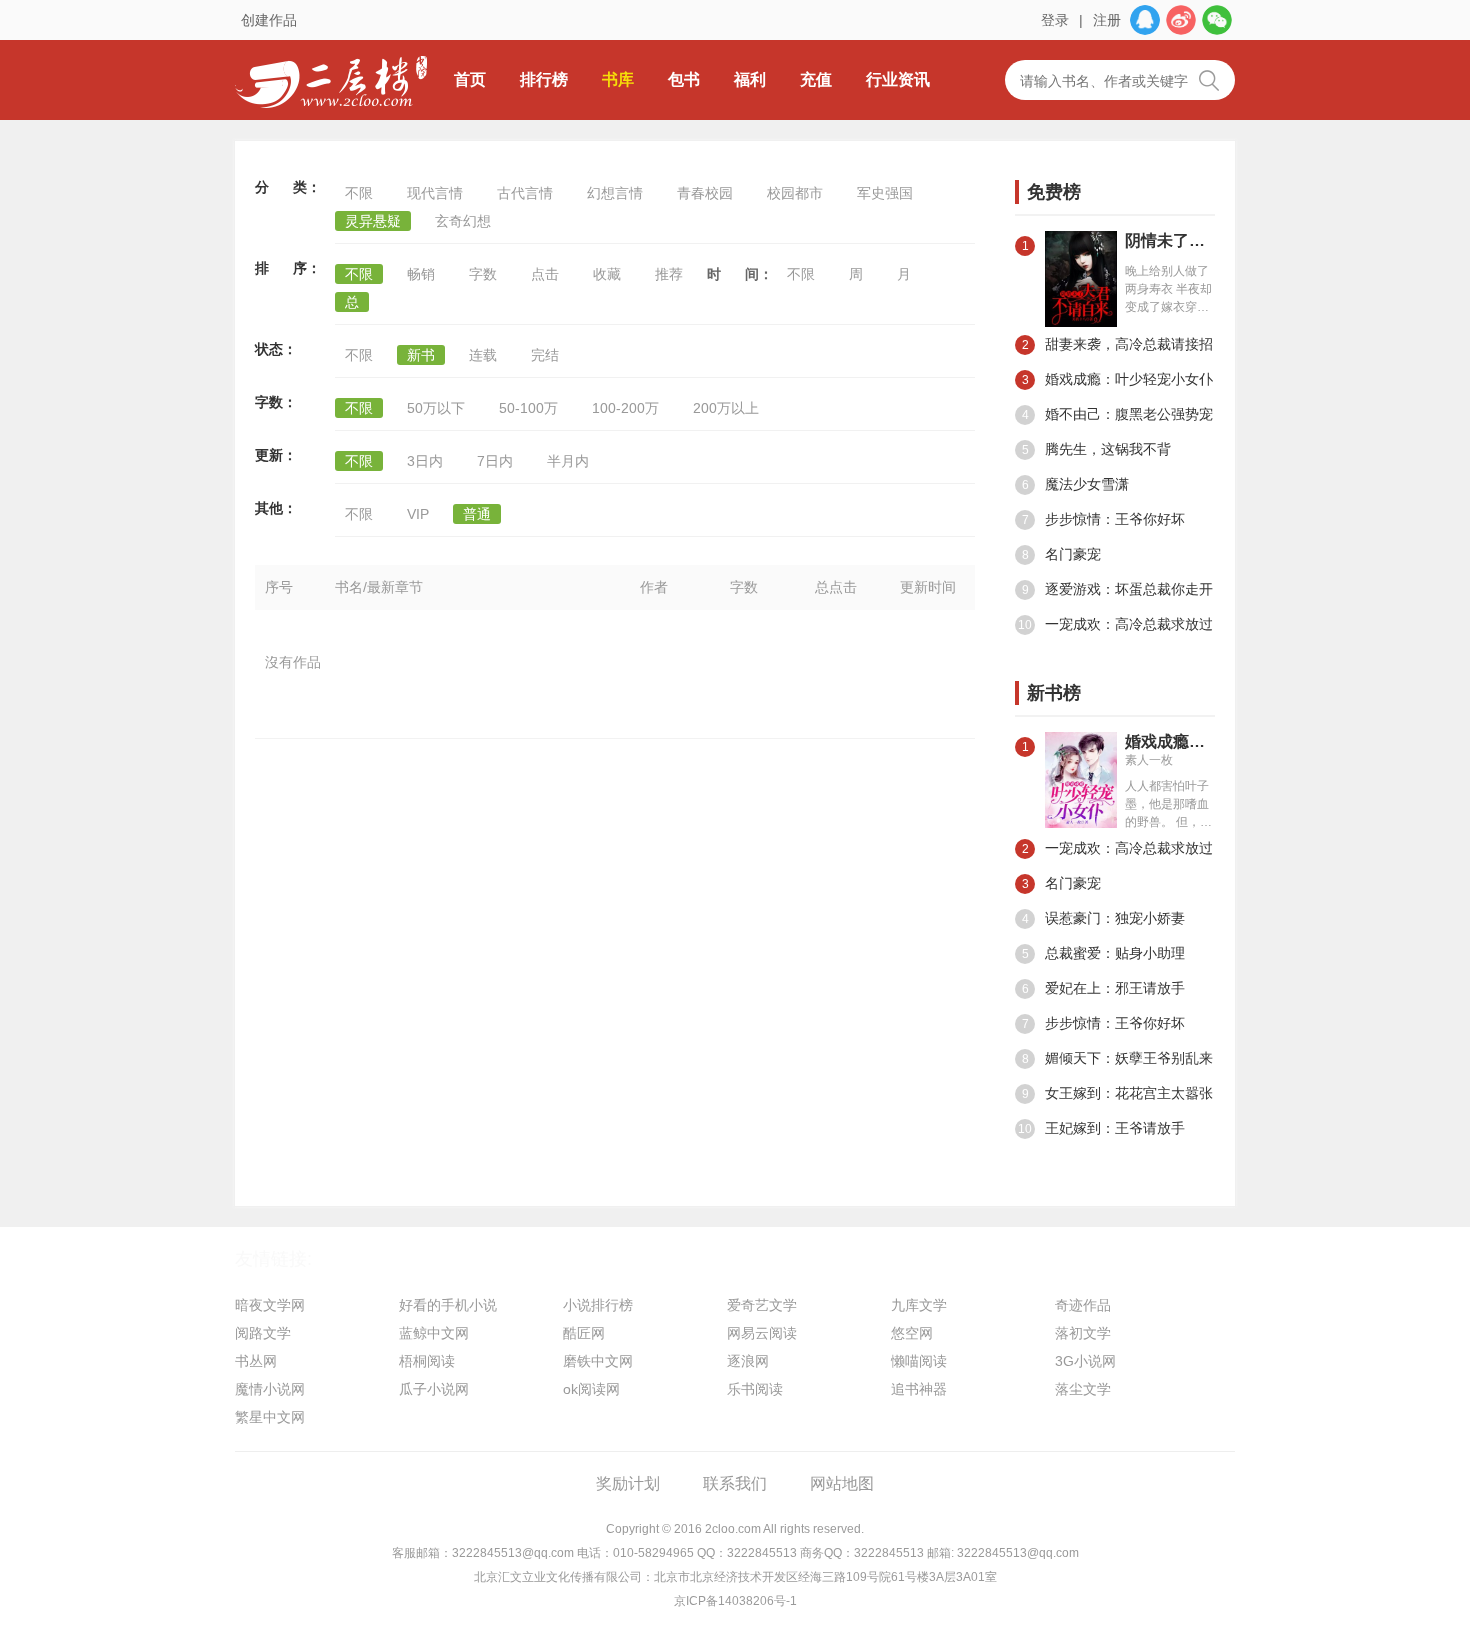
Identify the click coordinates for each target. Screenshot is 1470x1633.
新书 (421, 355)
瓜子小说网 (434, 1389)
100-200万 (625, 408)
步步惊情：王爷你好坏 (1104, 519)
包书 (684, 79)
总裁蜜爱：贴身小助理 (1104, 953)
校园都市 (795, 193)
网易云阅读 (762, 1333)
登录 (1055, 20)
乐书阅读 (755, 1389)
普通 (477, 514)
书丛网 (256, 1361)
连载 (483, 355)
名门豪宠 (1062, 554)
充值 (816, 79)
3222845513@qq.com (513, 1553)
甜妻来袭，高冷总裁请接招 (1118, 344)
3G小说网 (1085, 1361)
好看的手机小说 (448, 1305)
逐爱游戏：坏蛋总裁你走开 (1118, 589)
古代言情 (525, 193)
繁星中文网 (270, 1417)
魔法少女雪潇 (1076, 484)
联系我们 (735, 1483)
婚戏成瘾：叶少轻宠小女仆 (1118, 379)
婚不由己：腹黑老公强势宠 (1118, 414)
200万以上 (726, 408)
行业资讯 (898, 79)
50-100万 (528, 408)
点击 (545, 274)
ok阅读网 (591, 1389)
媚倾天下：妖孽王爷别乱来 (1118, 1058)
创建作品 (269, 20)
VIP (418, 514)
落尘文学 (1083, 1389)
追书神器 (919, 1389)
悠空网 (912, 1333)
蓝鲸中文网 (434, 1333)
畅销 (421, 274)
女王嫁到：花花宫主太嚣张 (1118, 1093)
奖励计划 (628, 1483)
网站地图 (842, 1483)
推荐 (669, 274)
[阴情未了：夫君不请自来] (1081, 278)
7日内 (495, 461)
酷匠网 (584, 1333)
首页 (470, 79)
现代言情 (435, 193)
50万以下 (436, 408)
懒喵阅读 (919, 1361)
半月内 (568, 461)
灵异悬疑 (373, 221)
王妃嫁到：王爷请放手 (1101, 1128)
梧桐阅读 (427, 1361)
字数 (483, 274)
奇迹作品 (1083, 1305)
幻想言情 (615, 193)
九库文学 (919, 1305)
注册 (1107, 20)
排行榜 (544, 79)
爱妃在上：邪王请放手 (1104, 988)
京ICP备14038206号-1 (735, 1601)
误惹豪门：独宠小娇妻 (1104, 918)
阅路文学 (263, 1333)
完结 (545, 355)
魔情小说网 (270, 1389)
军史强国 (885, 193)
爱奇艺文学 (762, 1305)
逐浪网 (748, 1361)
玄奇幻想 (463, 221)
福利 (750, 79)
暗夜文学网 (270, 1305)
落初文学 (1083, 1333)
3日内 (425, 461)
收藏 (607, 274)
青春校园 (705, 193)
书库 (618, 79)
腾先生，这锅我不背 (1097, 449)
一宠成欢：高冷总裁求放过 (1115, 624)
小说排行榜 (598, 1305)
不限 (359, 193)
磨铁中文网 (598, 1361)
